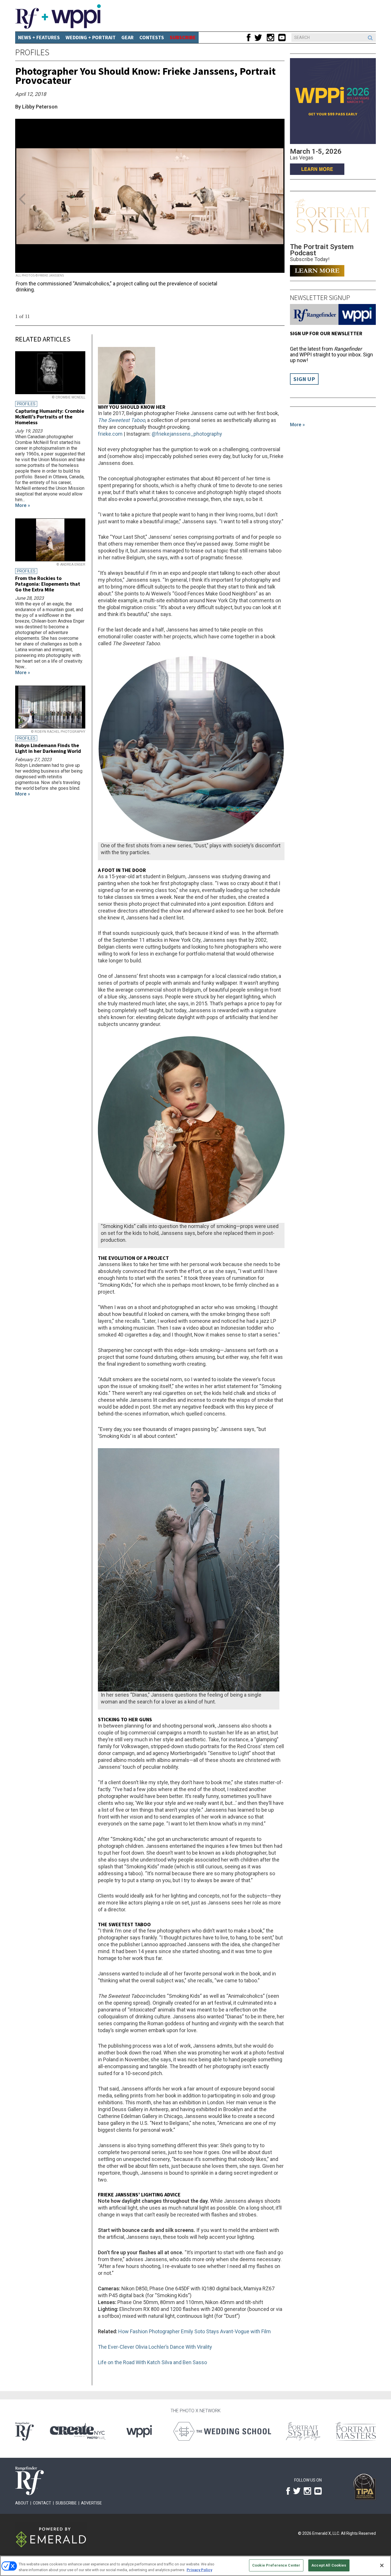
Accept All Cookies (329, 2565)
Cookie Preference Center (276, 2565)
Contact (42, 2503)
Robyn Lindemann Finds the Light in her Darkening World (48, 748)
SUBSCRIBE (183, 37)
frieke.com (110, 434)
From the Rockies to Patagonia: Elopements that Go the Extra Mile (48, 584)
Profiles (32, 52)
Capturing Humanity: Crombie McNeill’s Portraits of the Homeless (50, 417)
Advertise (91, 2503)
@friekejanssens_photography (187, 434)
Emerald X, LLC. (326, 2533)
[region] (195, 2566)
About (22, 2503)
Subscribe (66, 2503)
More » (297, 425)
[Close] (382, 2565)
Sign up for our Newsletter (326, 333)
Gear (128, 37)
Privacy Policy (199, 2570)
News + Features (39, 37)
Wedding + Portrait (91, 37)
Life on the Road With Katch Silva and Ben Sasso (152, 2362)
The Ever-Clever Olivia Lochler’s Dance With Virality (155, 2347)
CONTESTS (152, 37)
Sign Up (304, 379)
